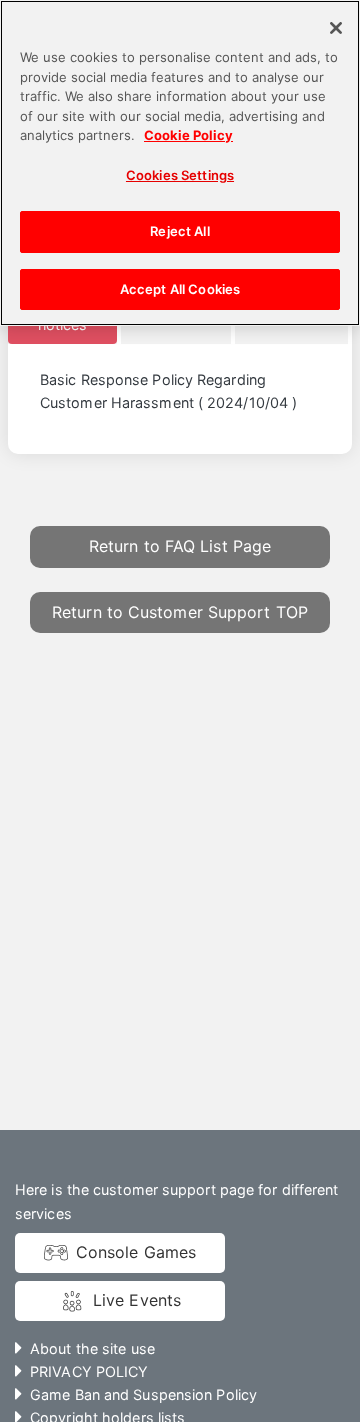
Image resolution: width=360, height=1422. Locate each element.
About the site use (92, 1348)
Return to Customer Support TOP (180, 612)
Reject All (179, 231)
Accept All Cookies (180, 289)
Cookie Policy (188, 135)
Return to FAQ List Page (180, 546)
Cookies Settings (180, 175)
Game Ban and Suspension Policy (143, 1394)
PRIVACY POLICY (89, 1371)
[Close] (336, 28)
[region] (180, 163)
